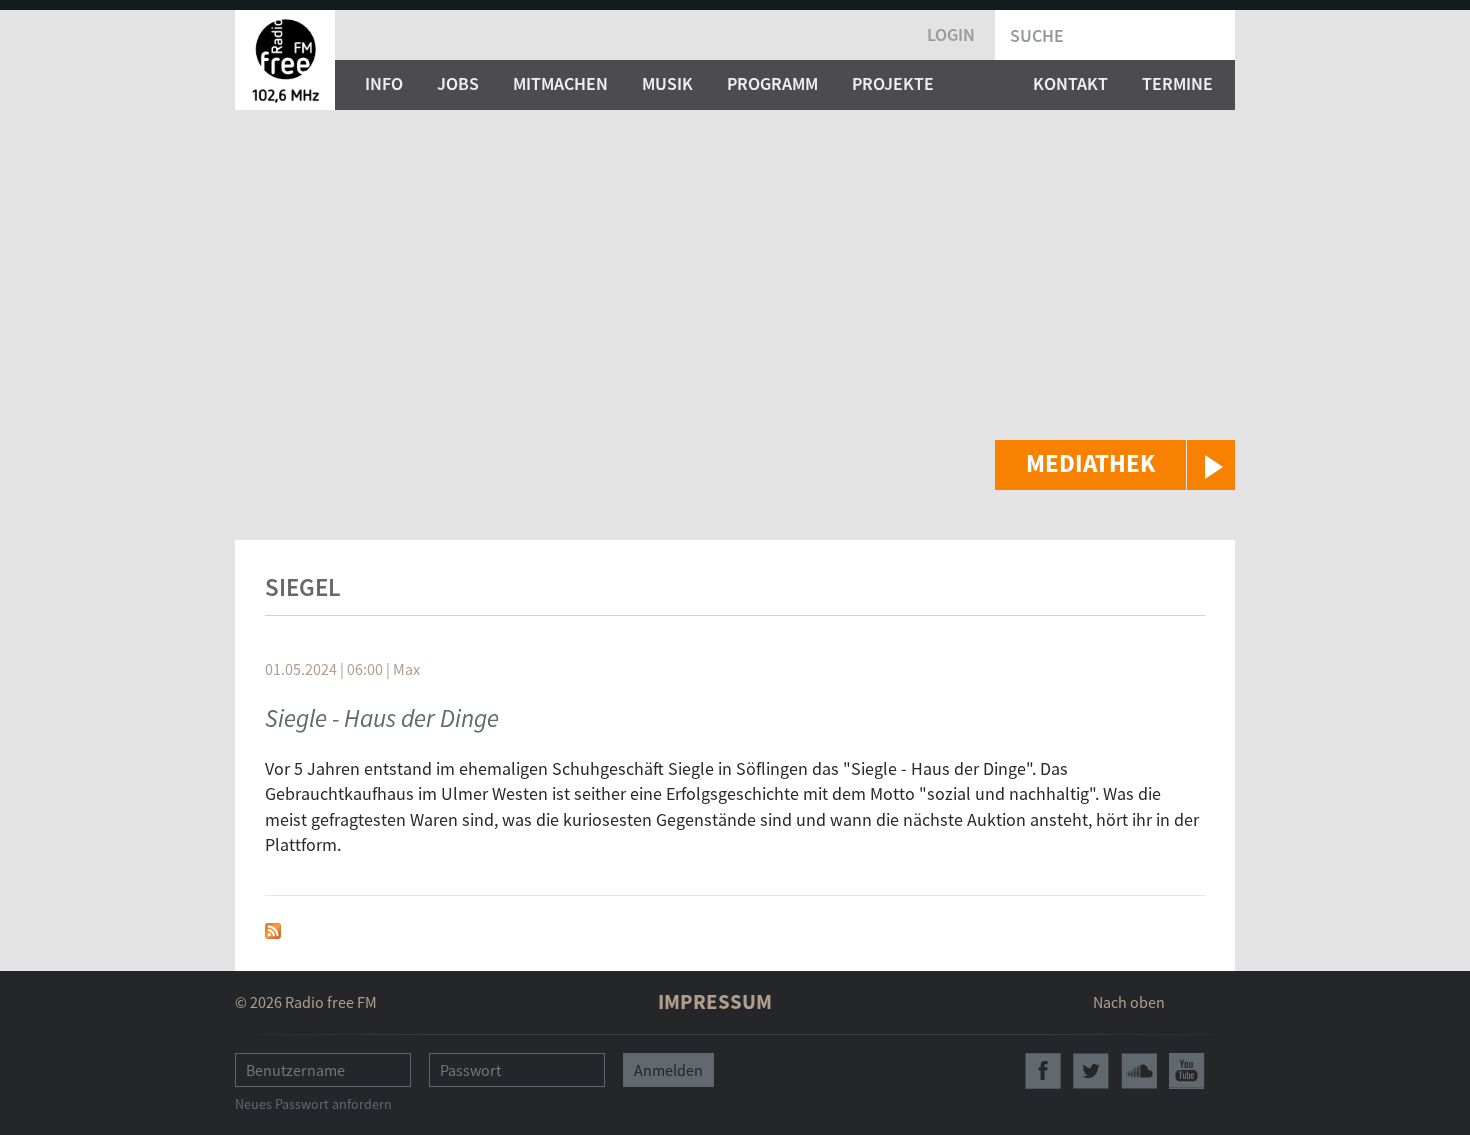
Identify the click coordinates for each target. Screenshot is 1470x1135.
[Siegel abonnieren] (273, 928)
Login (951, 34)
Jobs (458, 83)
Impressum (715, 1001)
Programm (772, 83)
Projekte (893, 83)
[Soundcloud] (1139, 1071)
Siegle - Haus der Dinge (382, 718)
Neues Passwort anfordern (313, 1104)
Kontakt (1070, 83)
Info (384, 83)
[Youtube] (1187, 1071)
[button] (1115, 465)
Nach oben (1129, 1002)
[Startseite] (285, 60)
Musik (667, 83)
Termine (1177, 83)
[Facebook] (1043, 1071)
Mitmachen (560, 83)
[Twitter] (1091, 1071)
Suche (1037, 35)
